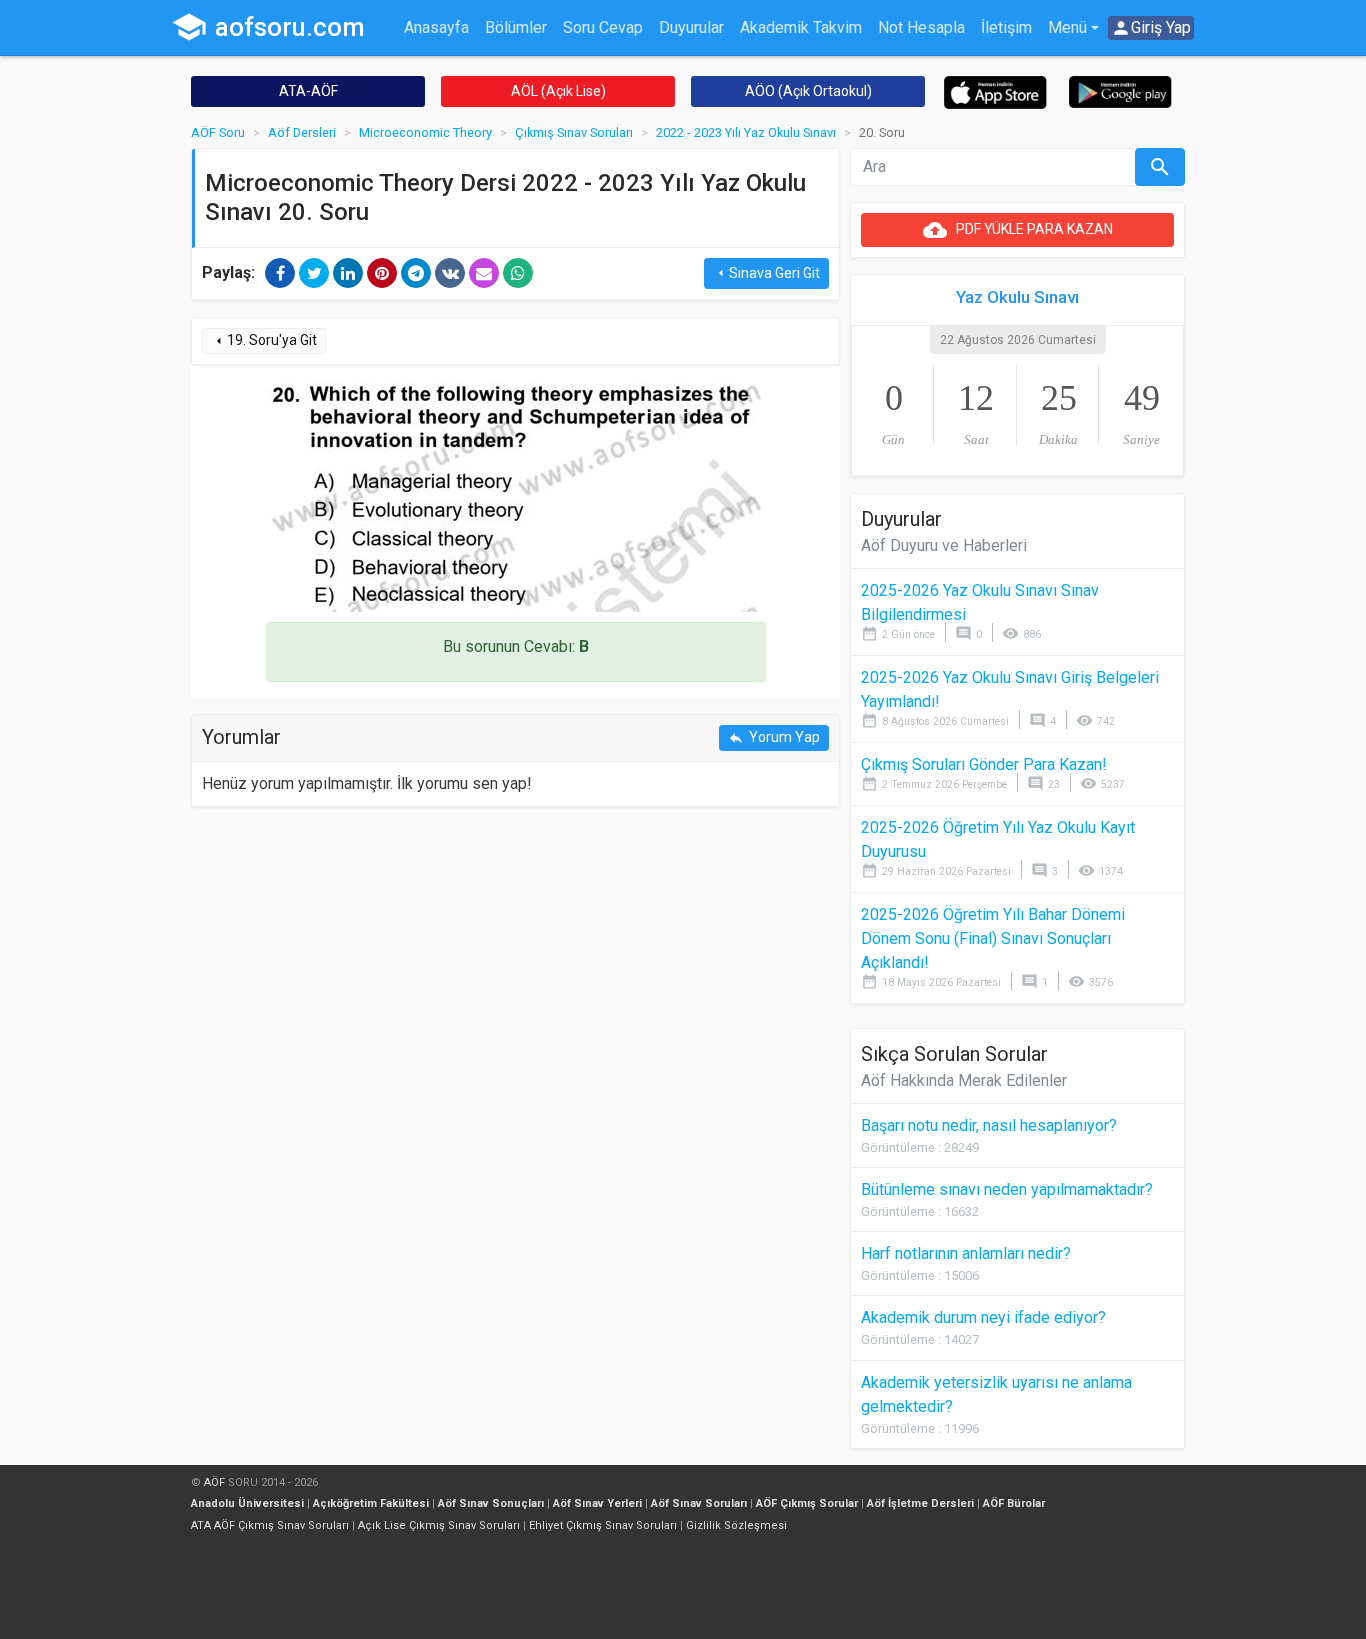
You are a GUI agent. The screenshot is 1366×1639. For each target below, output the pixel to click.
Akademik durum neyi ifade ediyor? (983, 1317)
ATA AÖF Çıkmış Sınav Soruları (270, 1525)
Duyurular (691, 27)
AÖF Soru (218, 132)
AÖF (214, 1482)
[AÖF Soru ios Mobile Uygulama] (995, 91)
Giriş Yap (1151, 28)
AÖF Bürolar (1014, 1503)
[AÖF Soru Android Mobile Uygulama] (1120, 90)
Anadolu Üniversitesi (247, 1503)
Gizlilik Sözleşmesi (736, 1525)
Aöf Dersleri (302, 132)
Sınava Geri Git (766, 273)
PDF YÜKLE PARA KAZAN (1018, 230)
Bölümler (516, 27)
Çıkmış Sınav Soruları (574, 132)
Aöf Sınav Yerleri (597, 1503)
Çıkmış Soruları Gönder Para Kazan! (984, 764)
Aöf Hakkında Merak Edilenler (964, 1080)
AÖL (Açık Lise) (558, 91)
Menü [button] (1067, 27)
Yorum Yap (774, 737)
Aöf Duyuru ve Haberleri (944, 545)
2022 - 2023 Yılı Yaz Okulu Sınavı (746, 132)
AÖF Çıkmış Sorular (807, 1503)
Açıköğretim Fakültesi (371, 1503)
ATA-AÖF (308, 91)
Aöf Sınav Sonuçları (491, 1503)
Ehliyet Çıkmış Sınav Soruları (603, 1525)
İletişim (1006, 27)
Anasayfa (436, 27)
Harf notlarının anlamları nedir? (966, 1253)
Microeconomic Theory (425, 132)
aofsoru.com (268, 27)
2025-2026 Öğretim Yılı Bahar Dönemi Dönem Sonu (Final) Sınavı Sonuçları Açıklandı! (993, 938)
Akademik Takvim (801, 27)
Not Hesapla (921, 27)
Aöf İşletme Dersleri (920, 1503)
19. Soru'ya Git (264, 340)
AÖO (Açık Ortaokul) (808, 91)
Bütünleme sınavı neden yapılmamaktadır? (1007, 1189)
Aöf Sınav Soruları (699, 1503)
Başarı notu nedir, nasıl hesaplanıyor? (989, 1125)
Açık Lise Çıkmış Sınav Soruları (439, 1525)
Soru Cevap (603, 27)
